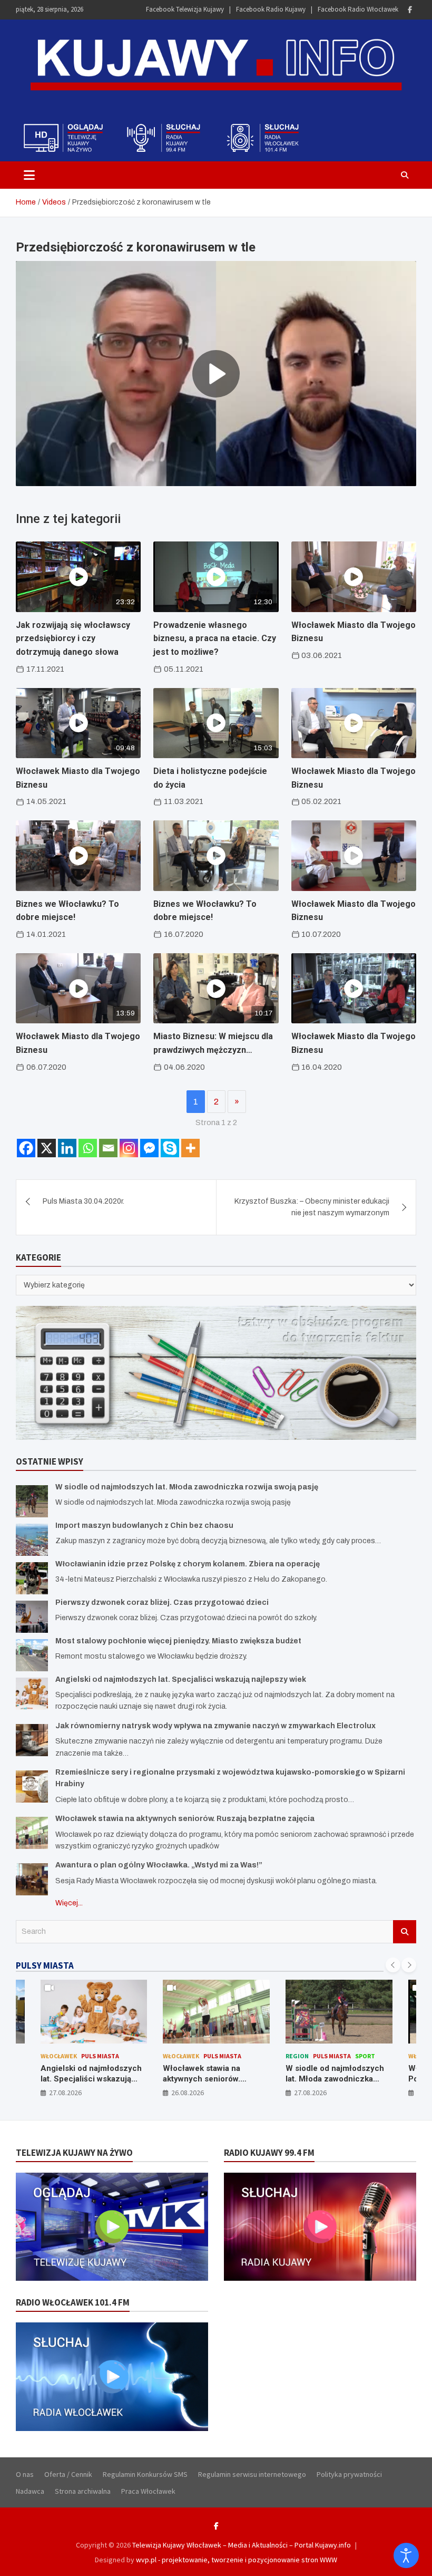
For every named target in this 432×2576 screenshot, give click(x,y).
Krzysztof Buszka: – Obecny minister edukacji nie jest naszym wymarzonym (312, 1207)
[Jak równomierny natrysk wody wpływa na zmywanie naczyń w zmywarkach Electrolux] (32, 1740)
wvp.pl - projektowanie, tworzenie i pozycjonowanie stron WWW (237, 2560)
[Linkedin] (67, 1148)
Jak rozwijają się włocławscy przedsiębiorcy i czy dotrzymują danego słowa (73, 638)
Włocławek (58, 2056)
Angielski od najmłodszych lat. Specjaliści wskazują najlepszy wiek (181, 1679)
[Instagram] (129, 1148)
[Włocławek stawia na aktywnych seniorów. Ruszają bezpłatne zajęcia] (32, 1833)
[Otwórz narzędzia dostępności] (406, 2555)
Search (405, 1932)
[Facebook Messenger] (149, 1148)
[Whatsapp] (88, 1148)
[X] (47, 1148)
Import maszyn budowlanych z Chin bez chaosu (144, 1526)
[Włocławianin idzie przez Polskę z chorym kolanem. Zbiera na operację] (32, 1578)
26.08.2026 (65, 2093)
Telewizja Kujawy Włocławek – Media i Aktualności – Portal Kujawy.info (242, 2545)
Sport (242, 2056)
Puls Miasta (100, 2056)
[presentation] (393, 1965)
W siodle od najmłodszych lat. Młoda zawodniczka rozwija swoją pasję (187, 1487)
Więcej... (69, 1903)
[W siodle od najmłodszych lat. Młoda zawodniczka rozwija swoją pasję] (32, 1501)
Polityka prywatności (349, 2474)
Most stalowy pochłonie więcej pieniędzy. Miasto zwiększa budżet (178, 1641)
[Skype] (170, 1148)
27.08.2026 (188, 2093)
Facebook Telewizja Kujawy (185, 9)
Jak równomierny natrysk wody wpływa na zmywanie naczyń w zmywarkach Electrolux (215, 1726)
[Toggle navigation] (29, 175)
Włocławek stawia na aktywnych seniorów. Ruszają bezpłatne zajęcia (185, 1819)
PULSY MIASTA (45, 1965)
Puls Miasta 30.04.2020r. (84, 1201)
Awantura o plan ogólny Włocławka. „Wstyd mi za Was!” (159, 1865)
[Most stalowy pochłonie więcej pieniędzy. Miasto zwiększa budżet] (32, 1655)
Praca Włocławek (148, 2491)
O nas (25, 2474)
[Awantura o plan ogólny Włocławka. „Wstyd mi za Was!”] (32, 1879)
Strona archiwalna (83, 2491)
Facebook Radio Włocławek (358, 9)
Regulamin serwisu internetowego (252, 2474)
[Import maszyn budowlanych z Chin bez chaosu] (32, 1540)
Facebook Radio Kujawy (271, 9)
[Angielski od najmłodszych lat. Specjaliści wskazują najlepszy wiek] (32, 1694)
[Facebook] (410, 10)
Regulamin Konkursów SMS (145, 2474)
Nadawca (30, 2491)
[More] (190, 1148)
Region (174, 2056)
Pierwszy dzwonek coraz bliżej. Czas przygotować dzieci (162, 1602)
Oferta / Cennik (68, 2474)
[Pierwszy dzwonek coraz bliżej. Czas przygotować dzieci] (32, 1617)
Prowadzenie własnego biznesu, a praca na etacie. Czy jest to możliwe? (215, 638)
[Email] (108, 1148)
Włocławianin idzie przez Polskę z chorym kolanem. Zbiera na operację (188, 1564)
